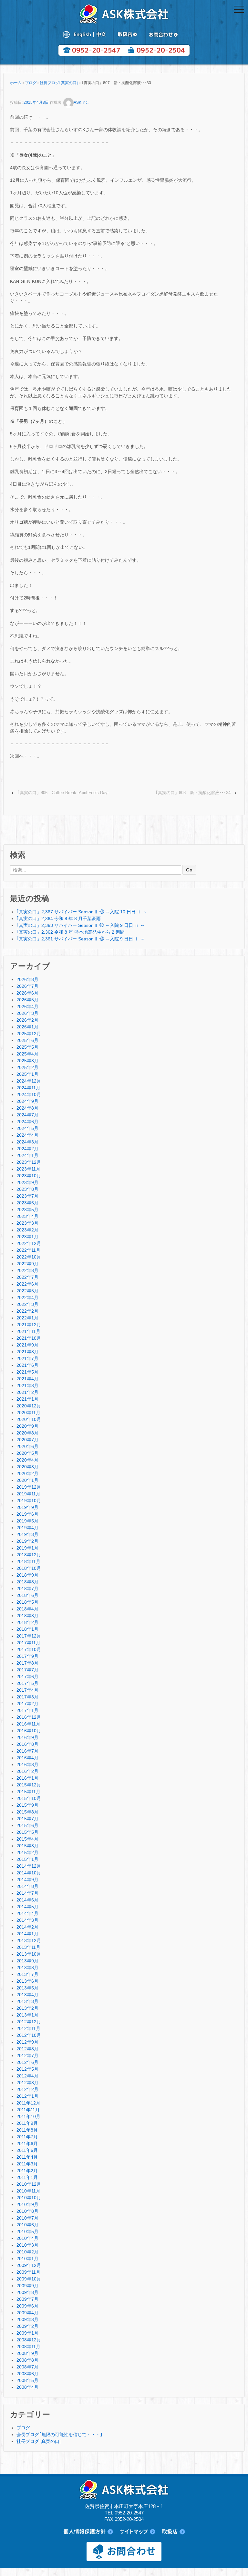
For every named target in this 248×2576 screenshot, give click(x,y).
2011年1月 (27, 2177)
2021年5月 (27, 1372)
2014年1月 (27, 1934)
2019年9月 (27, 1507)
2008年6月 (27, 2374)
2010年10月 (29, 2198)
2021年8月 (27, 1352)
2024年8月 (27, 1108)
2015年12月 (29, 1785)
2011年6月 (27, 2143)
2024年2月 (27, 1149)
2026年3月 (27, 1013)
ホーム (16, 83)
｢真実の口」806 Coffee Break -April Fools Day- (63, 793)
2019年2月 (27, 1541)
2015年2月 (27, 1852)
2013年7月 (27, 1974)
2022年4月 (27, 1298)
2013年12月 (29, 1940)
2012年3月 (27, 2083)
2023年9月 (27, 1182)
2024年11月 (28, 1088)
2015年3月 (27, 1846)
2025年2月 (27, 1067)
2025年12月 (29, 1034)
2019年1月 (27, 1548)
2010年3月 (27, 2245)
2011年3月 (27, 2164)
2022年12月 (29, 1243)
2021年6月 (27, 1365)
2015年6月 (27, 1825)
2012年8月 (27, 2049)
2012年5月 (27, 2069)
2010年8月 (27, 2211)
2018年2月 (27, 1622)
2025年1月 (27, 1074)
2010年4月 (27, 2238)
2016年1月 (27, 1778)
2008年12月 (29, 2340)
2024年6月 (27, 1122)
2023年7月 (27, 1196)
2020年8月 (27, 1433)
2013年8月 (27, 1968)
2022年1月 (27, 1318)
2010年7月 (27, 2218)
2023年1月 (27, 1237)
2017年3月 (27, 1697)
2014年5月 (27, 1907)
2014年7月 (27, 1893)
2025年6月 (27, 1040)
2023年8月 (27, 1189)
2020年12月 (29, 1406)
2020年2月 (27, 1473)
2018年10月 (29, 1568)
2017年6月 (27, 1677)
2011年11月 (28, 2110)
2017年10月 (29, 1649)
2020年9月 (27, 1426)
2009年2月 (27, 2326)
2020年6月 (27, 1446)
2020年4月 (27, 1460)
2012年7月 (27, 2056)
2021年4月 (27, 1379)
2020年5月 (27, 1453)
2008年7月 (27, 2367)
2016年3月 (27, 1764)
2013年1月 (27, 2015)
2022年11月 (28, 1250)
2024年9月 (27, 1101)
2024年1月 (27, 1155)
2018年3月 (27, 1616)
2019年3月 (27, 1534)
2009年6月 (27, 2306)
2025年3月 (27, 1061)
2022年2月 (27, 1311)
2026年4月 (27, 1006)
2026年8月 (27, 979)
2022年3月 (27, 1304)
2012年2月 (27, 2089)
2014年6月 (27, 1900)
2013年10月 (29, 1954)
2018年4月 (27, 1609)
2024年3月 (27, 1142)
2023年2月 (27, 1230)
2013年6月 (27, 1981)
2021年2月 (27, 1392)
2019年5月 (27, 1521)
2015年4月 (27, 1839)
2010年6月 (27, 2225)
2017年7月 (27, 1670)
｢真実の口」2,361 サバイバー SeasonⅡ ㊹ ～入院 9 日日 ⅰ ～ (81, 939)
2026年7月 (27, 986)
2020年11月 (28, 1413)
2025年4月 (27, 1054)
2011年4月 (27, 2157)
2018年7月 (27, 1589)
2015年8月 (27, 1812)
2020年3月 (27, 1467)
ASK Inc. (81, 102)
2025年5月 (27, 1047)
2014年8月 (27, 1886)
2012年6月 (27, 2062)
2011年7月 (27, 2137)
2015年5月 (27, 1832)
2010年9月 (27, 2204)
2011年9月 (27, 2123)
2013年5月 (27, 1988)
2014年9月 (27, 1880)
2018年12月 (29, 1555)
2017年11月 (28, 1643)
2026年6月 (27, 993)
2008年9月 (27, 2353)
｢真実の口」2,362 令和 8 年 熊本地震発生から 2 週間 (71, 932)
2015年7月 (27, 1819)
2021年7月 (27, 1358)
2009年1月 (27, 2333)
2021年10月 (29, 1338)
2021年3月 (27, 1385)
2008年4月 (27, 2387)
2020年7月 (27, 1440)
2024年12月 (29, 1081)
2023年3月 (27, 1223)
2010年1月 (27, 2259)
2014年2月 (27, 1927)
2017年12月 (29, 1636)
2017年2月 (27, 1704)
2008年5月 (27, 2380)
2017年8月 (27, 1663)
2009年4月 (27, 2313)
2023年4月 (27, 1216)
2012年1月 (27, 2096)
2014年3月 (27, 1920)
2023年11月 (28, 1169)
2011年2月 (27, 2171)
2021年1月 (27, 1399)
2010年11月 (28, 2191)
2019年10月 (29, 1501)
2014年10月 (29, 1873)
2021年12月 (29, 1325)
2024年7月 (27, 1115)
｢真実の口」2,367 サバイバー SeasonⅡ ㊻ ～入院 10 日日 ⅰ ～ (82, 912)
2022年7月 (27, 1277)
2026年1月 (27, 1027)
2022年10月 (29, 1257)
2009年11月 (28, 2272)
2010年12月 (29, 2184)
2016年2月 (27, 1771)
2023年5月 (27, 1210)
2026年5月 (27, 1000)
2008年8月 (27, 2360)
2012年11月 (28, 2028)
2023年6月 (27, 1203)
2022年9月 (27, 1264)
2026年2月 (27, 1020)
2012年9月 (27, 2042)
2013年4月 (27, 1995)
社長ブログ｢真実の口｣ (59, 83)
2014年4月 (27, 1913)
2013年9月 (27, 1961)
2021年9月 (27, 1345)
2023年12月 (29, 1162)
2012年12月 (29, 2022)
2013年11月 (28, 1947)
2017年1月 (27, 1710)
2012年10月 (29, 2035)
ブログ (31, 83)
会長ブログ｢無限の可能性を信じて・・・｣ (59, 2435)
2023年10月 (29, 1176)
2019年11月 (28, 1494)
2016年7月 (27, 1751)
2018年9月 (27, 1575)
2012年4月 (27, 2076)
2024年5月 (27, 1128)
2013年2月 (27, 2008)
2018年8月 (27, 1582)
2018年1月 (27, 1629)
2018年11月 (28, 1561)
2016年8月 (27, 1744)
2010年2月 (27, 2252)
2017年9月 (27, 1656)
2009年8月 (27, 2292)
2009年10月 (29, 2279)
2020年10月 (29, 1419)
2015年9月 (27, 1805)
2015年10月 (29, 1798)
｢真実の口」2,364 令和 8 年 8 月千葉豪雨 (59, 919)
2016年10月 (29, 1731)
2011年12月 (28, 2103)
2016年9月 (27, 1737)
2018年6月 (27, 1595)
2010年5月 (27, 2231)
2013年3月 (27, 2001)
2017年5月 (27, 1683)
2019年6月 (27, 1514)
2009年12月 (29, 2265)
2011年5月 (27, 2150)
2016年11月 (28, 1724)
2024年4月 (27, 1135)
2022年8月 (27, 1270)
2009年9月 (27, 2286)
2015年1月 (27, 1859)
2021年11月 (28, 1331)
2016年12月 (29, 1717)
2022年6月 (27, 1284)
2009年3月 (27, 2319)
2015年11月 (28, 1792)
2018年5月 (27, 1602)
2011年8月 (27, 2130)
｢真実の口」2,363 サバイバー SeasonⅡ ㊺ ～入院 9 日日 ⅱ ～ (81, 925)
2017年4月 (27, 1690)
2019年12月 (29, 1487)
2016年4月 (27, 1758)
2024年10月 (29, 1094)
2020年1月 (27, 1480)
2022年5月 (27, 1291)
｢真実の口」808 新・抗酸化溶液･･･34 (193, 793)
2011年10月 (28, 2116)
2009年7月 (27, 2299)
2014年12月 (29, 1866)
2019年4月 (27, 1528)
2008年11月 (28, 2347)
